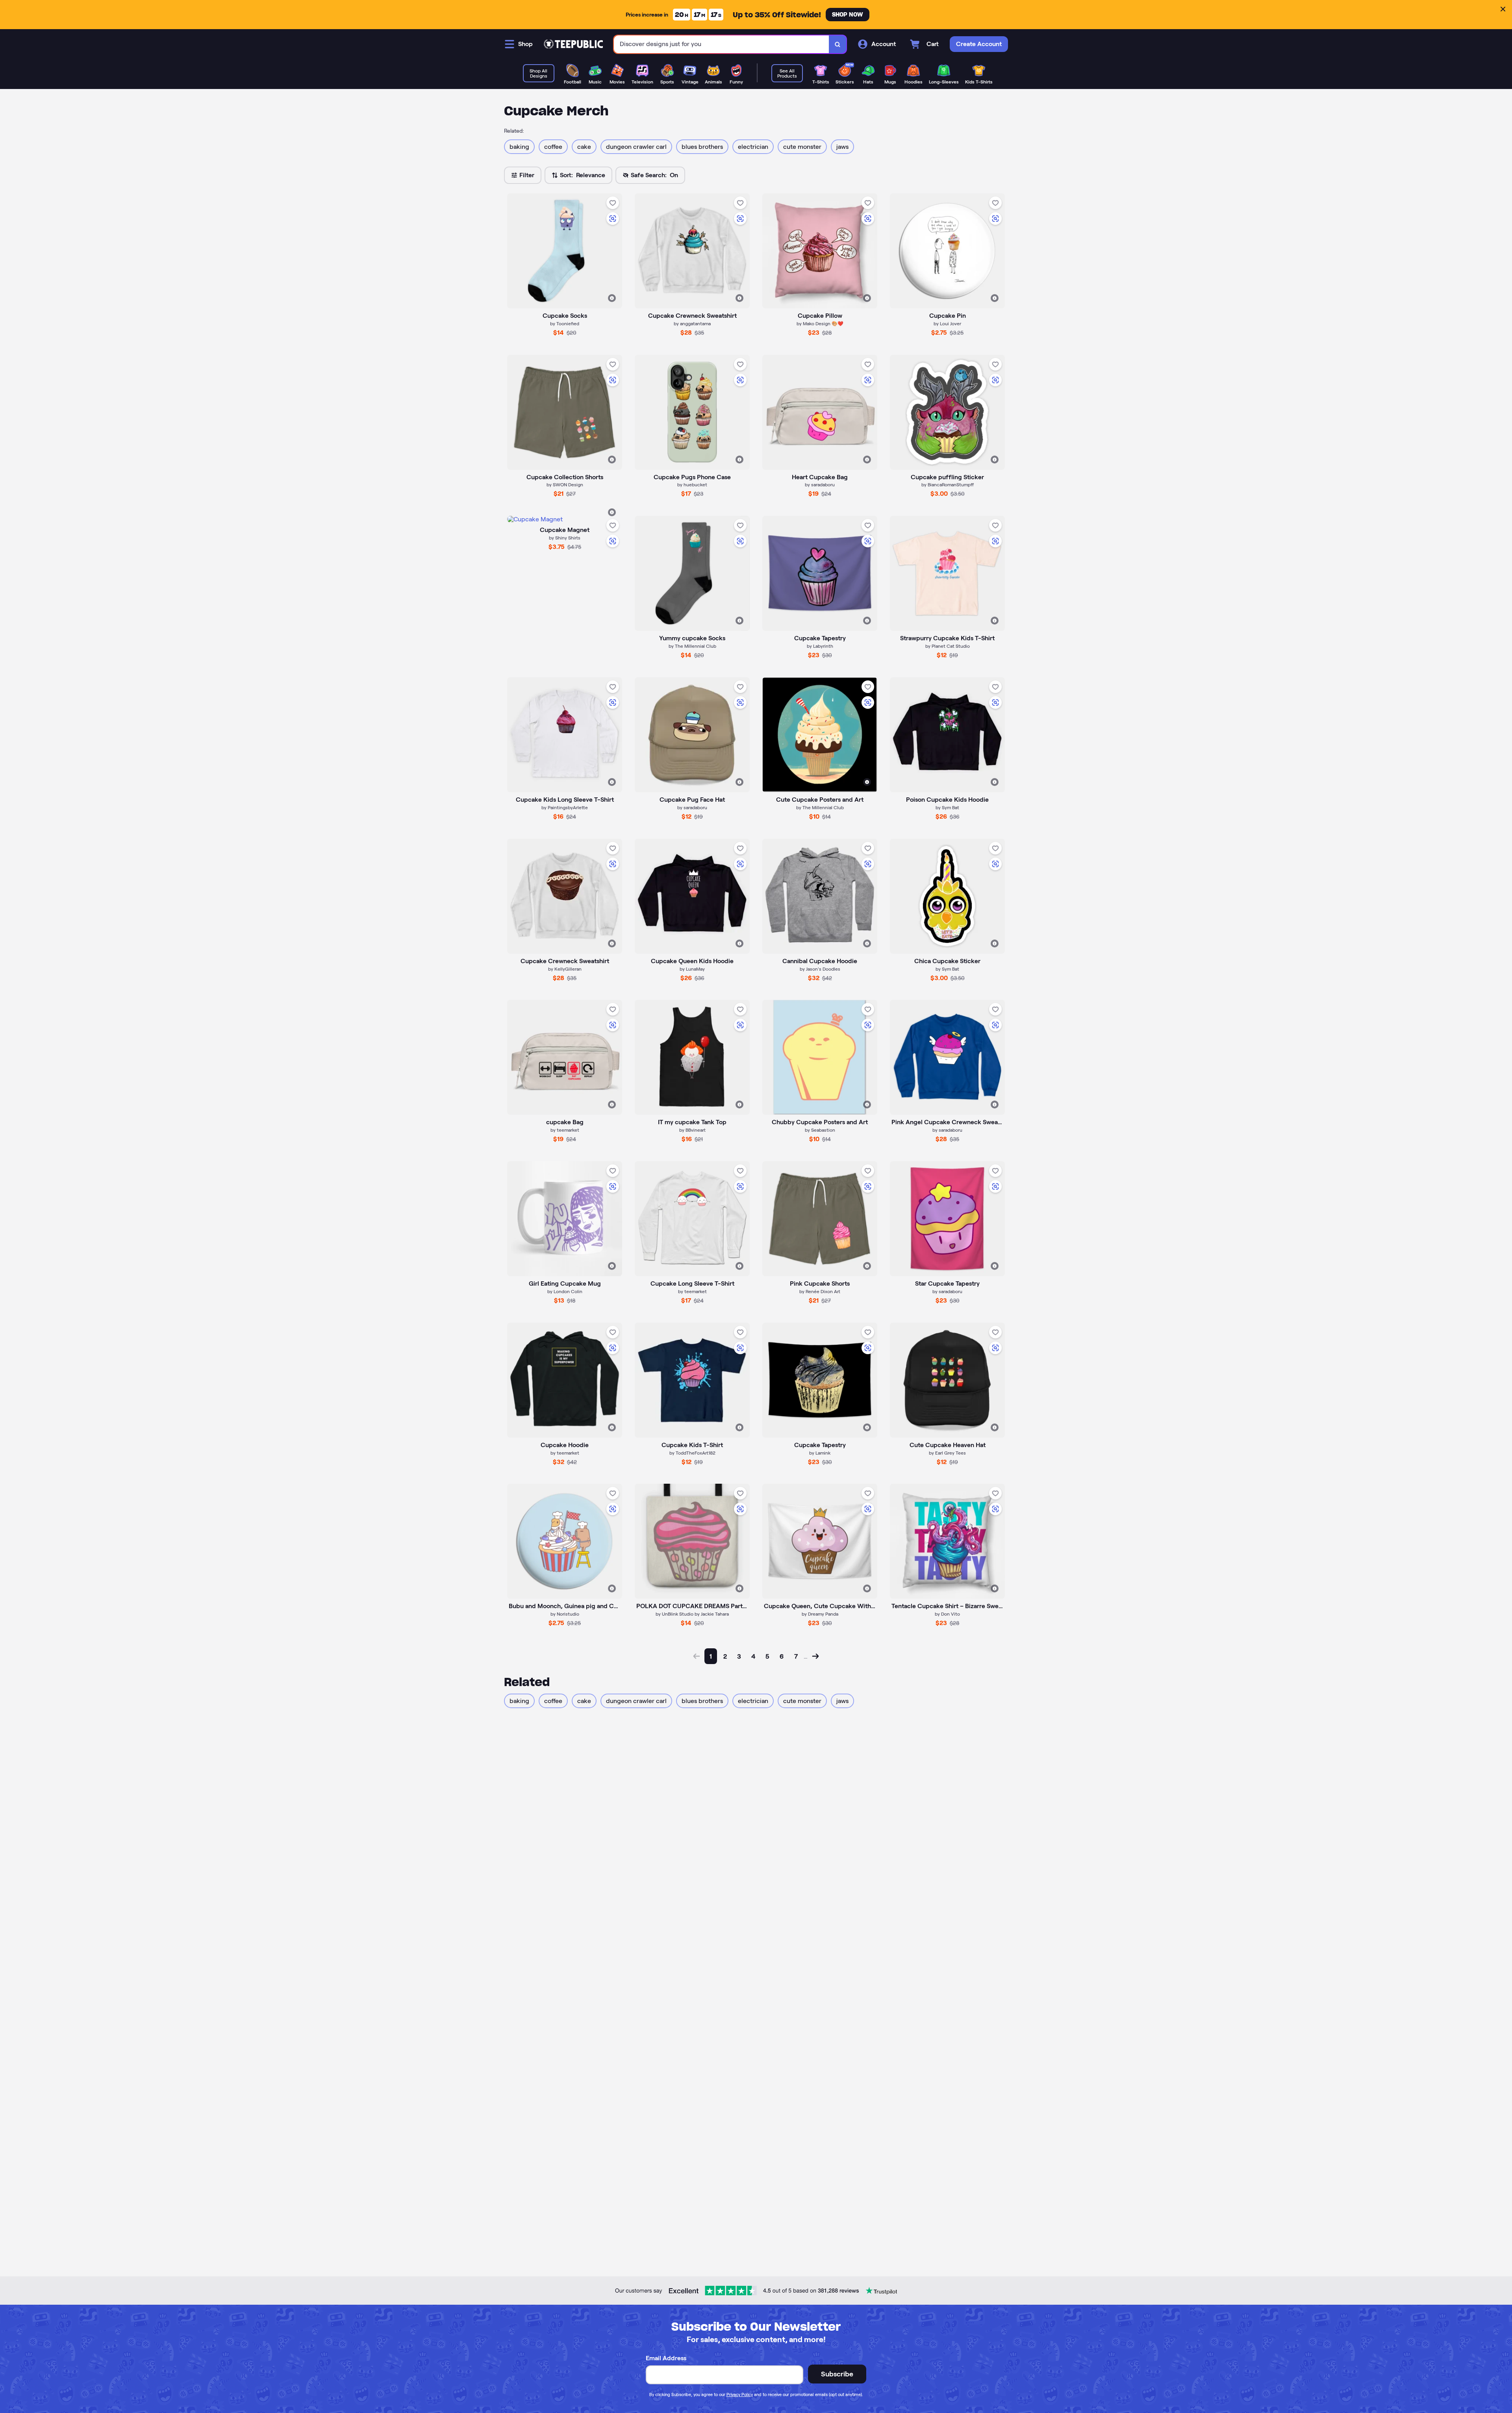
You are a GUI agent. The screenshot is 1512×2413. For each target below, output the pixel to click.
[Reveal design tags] (612, 298)
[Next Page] (815, 1656)
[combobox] (722, 44)
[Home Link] (573, 44)
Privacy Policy (740, 2394)
